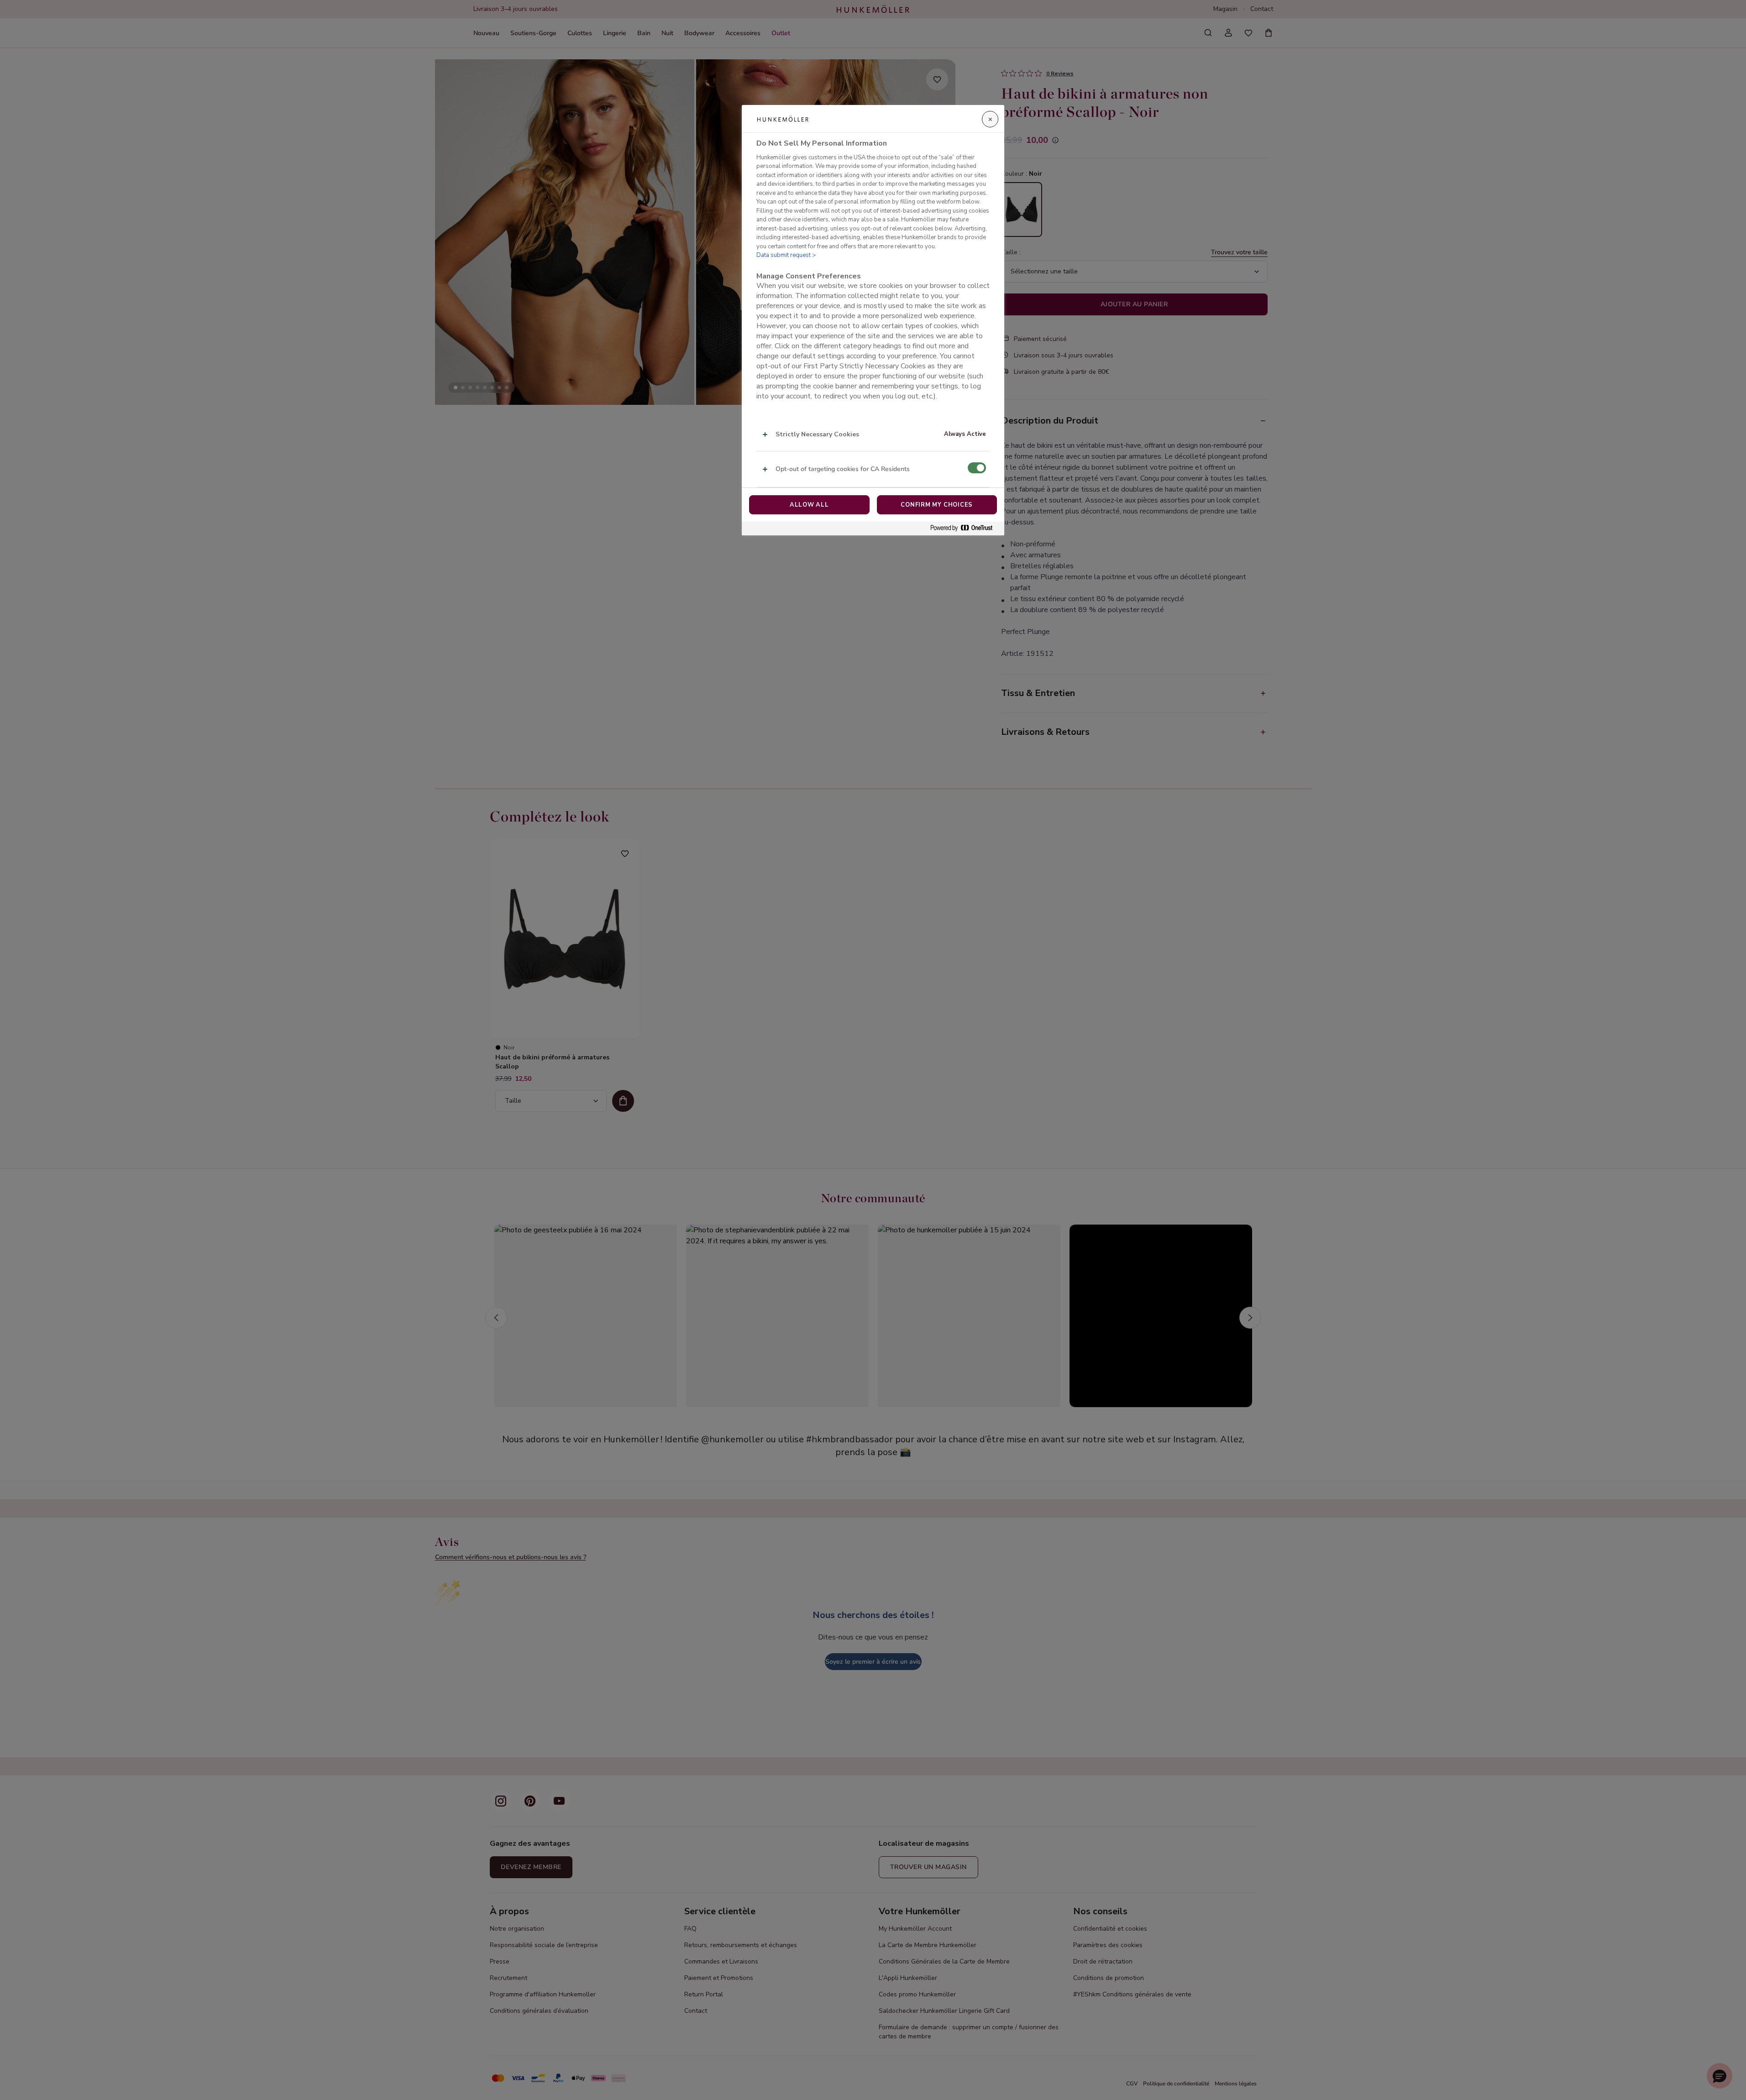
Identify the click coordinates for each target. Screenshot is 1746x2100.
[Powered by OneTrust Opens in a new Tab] (965, 528)
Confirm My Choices (937, 505)
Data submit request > (786, 255)
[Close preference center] (990, 119)
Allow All (809, 505)
